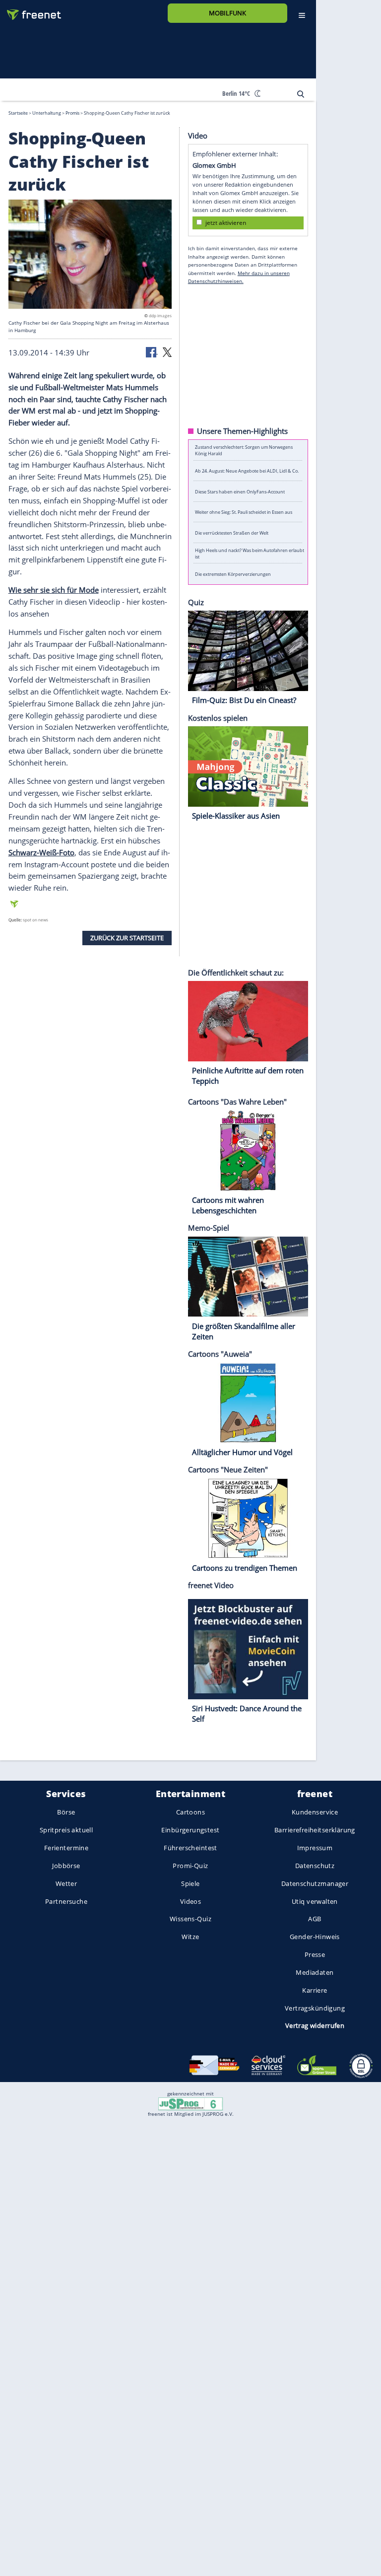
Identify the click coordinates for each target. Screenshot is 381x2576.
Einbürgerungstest (190, 1830)
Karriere (315, 1990)
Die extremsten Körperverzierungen (233, 574)
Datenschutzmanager (315, 1883)
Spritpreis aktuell (66, 1830)
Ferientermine (66, 1848)
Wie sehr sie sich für (44, 590)
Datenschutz (315, 1866)
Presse (315, 1954)
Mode (89, 590)
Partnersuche (66, 1901)
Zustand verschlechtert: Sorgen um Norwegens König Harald (244, 450)
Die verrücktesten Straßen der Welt (232, 532)
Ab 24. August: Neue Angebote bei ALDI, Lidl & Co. (247, 471)
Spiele (190, 1883)
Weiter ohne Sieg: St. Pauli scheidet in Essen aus (244, 512)
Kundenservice (315, 1812)
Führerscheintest (190, 1848)
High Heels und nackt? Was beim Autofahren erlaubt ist (250, 553)
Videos (191, 1901)
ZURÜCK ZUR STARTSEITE (127, 938)
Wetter (66, 1883)
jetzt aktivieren (226, 222)
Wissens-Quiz (190, 1919)
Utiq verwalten (315, 1901)
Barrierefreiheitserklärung (315, 1830)
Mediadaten (315, 1972)
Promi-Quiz (190, 1866)
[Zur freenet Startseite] (30, 11)
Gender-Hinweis (315, 1937)
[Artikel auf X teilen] (167, 351)
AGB (315, 1919)
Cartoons (190, 1812)
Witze (190, 1937)
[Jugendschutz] (190, 2103)
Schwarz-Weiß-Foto (41, 852)
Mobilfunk (227, 13)
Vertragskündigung (315, 2008)
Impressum (315, 1848)
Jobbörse (66, 1866)
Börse (66, 1812)
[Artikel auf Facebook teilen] (152, 351)
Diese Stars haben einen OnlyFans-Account (240, 491)
